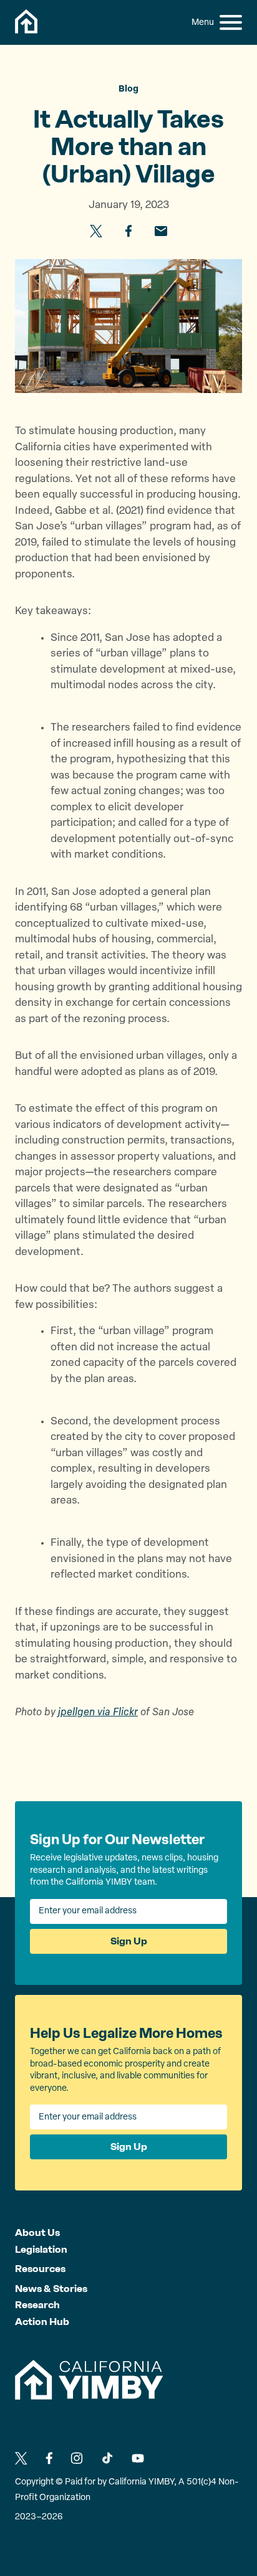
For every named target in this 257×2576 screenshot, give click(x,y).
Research (37, 2305)
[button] (231, 22)
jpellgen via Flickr (98, 1712)
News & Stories (51, 2289)
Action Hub (42, 2322)
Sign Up (129, 1941)
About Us (37, 2233)
